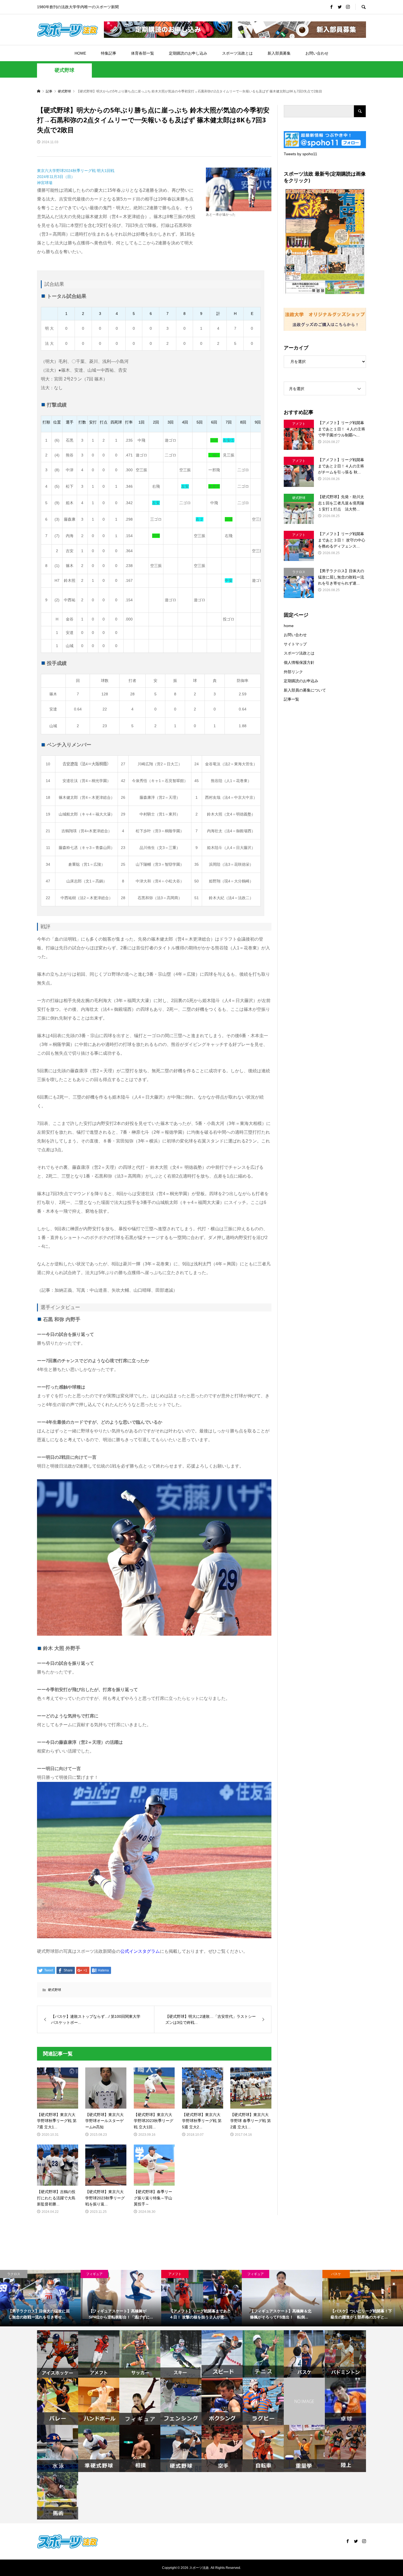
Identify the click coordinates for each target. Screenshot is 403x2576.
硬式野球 (64, 70)
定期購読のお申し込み (188, 53)
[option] (40, 2298)
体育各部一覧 (143, 53)
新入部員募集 (279, 53)
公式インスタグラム (140, 1951)
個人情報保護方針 (299, 662)
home (289, 626)
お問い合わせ (317, 53)
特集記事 (109, 53)
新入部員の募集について (305, 690)
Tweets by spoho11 (300, 154)
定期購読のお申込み (301, 681)
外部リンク (293, 672)
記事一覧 (291, 699)
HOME (80, 53)
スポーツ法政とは (237, 53)
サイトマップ (295, 644)
